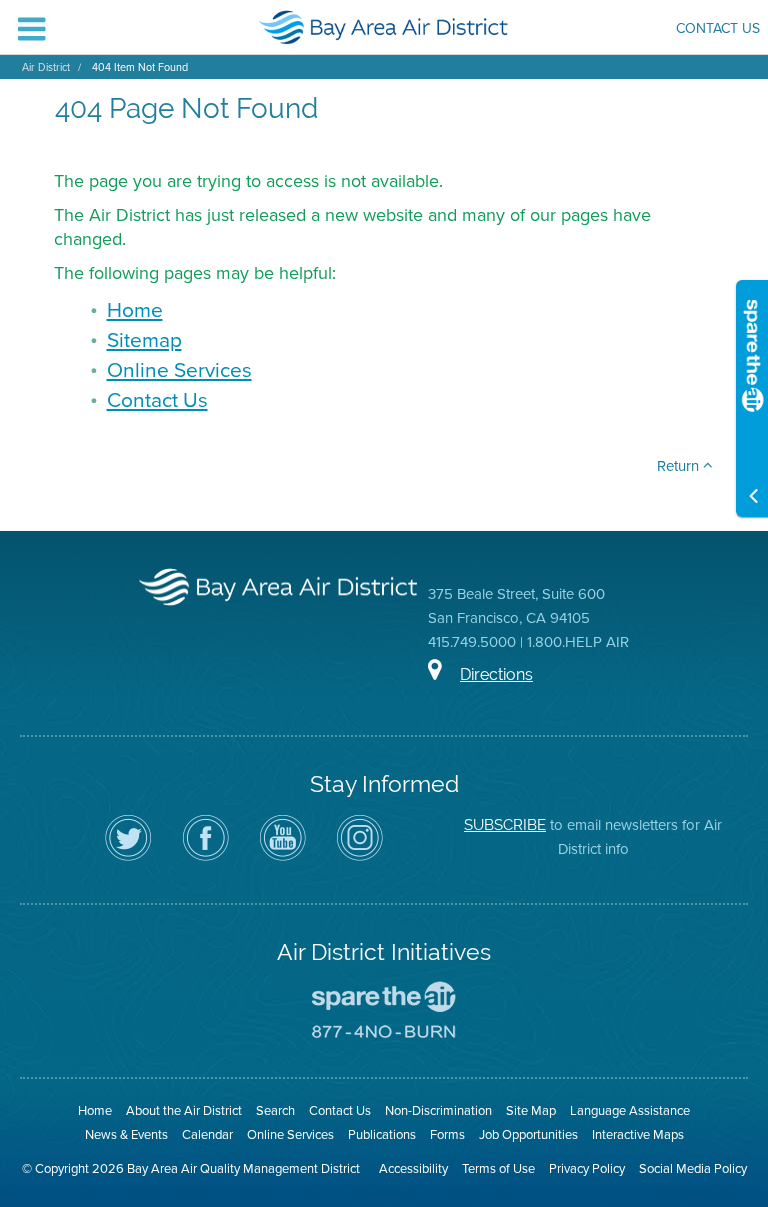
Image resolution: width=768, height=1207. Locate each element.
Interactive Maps (638, 1134)
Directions (496, 674)
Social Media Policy (693, 1168)
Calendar (207, 1134)
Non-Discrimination (438, 1110)
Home (135, 309)
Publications (382, 1134)
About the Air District (184, 1110)
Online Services (179, 369)
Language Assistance (630, 1110)
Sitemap (144, 339)
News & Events (126, 1134)
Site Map (531, 1110)
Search (275, 1110)
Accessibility (413, 1168)
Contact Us (718, 30)
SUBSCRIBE (505, 824)
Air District (46, 67)
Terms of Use (498, 1168)
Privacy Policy (587, 1168)
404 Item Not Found (140, 67)
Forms (447, 1134)
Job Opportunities (528, 1134)
